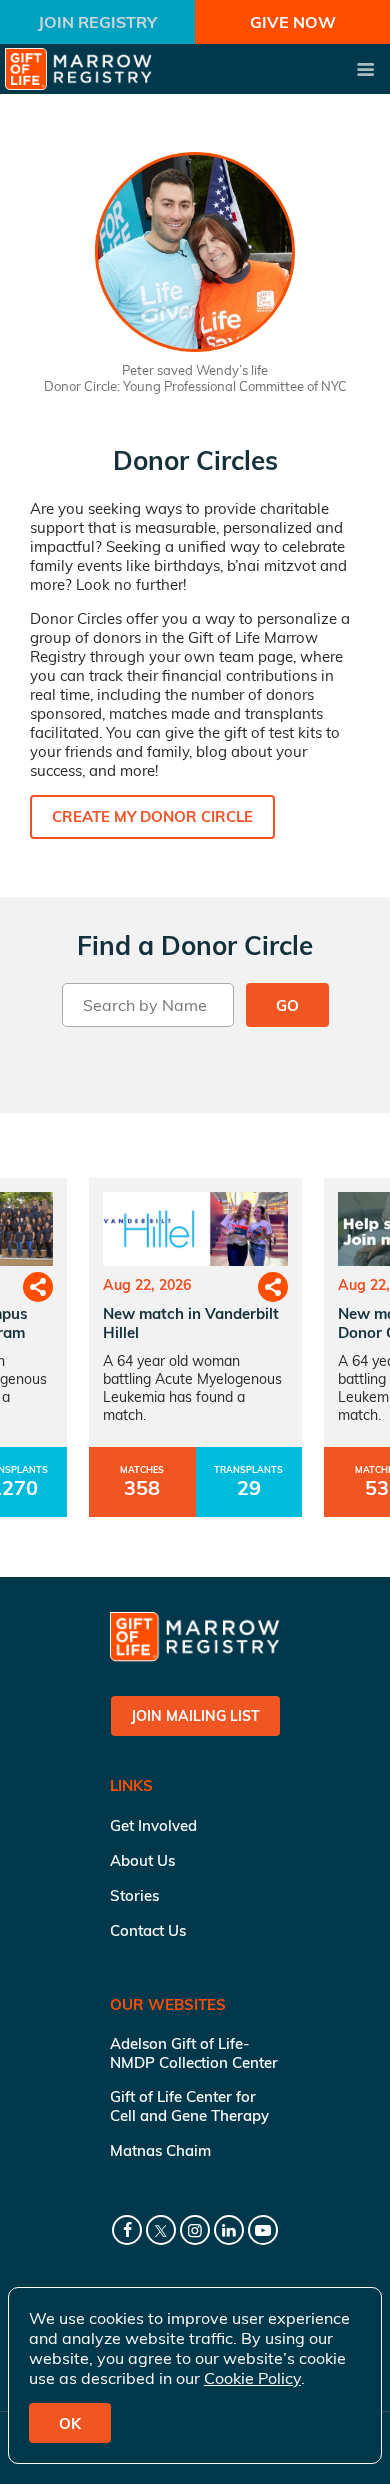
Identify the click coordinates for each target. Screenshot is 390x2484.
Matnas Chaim (160, 2150)
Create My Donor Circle (152, 816)
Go (287, 1005)
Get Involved (153, 1825)
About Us (142, 1860)
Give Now (293, 22)
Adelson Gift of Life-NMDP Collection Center (194, 2053)
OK (70, 2423)
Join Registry (97, 22)
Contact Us (148, 1930)
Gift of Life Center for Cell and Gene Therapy (189, 2106)
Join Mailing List (195, 1716)
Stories (134, 1895)
